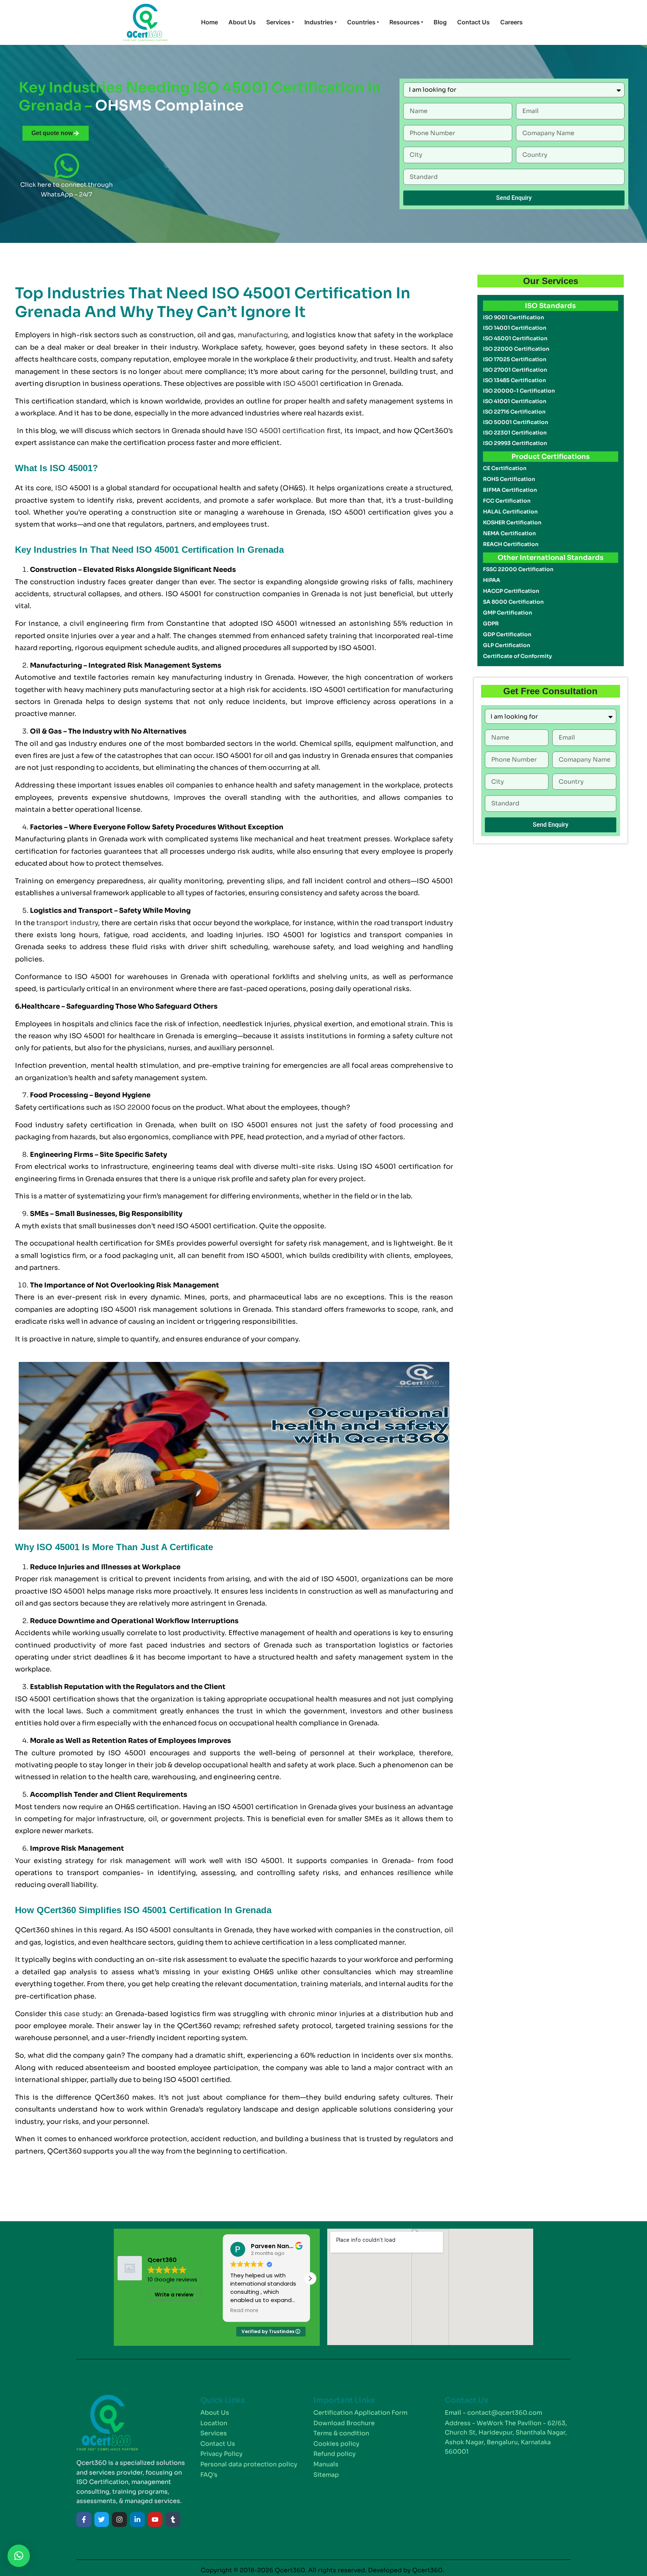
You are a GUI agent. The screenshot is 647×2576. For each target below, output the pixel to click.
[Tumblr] (173, 2519)
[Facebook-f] (84, 2519)
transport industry (67, 923)
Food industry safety (51, 1125)
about (173, 372)
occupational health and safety (256, 1765)
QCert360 (32, 1930)
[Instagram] (119, 2519)
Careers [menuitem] (511, 22)
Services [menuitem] (280, 22)
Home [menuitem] (209, 22)
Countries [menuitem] (363, 22)
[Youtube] (155, 2519)
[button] (310, 2278)
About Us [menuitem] (242, 22)
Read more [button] (244, 2311)
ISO (61, 488)
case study (83, 2014)
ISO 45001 (301, 384)
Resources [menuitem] (406, 22)
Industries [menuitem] (321, 22)
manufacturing (263, 335)
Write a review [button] (174, 2295)
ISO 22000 (132, 1107)
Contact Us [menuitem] (473, 22)
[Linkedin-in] (137, 2519)
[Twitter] (102, 2519)
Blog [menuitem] (440, 22)
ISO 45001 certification (285, 431)
